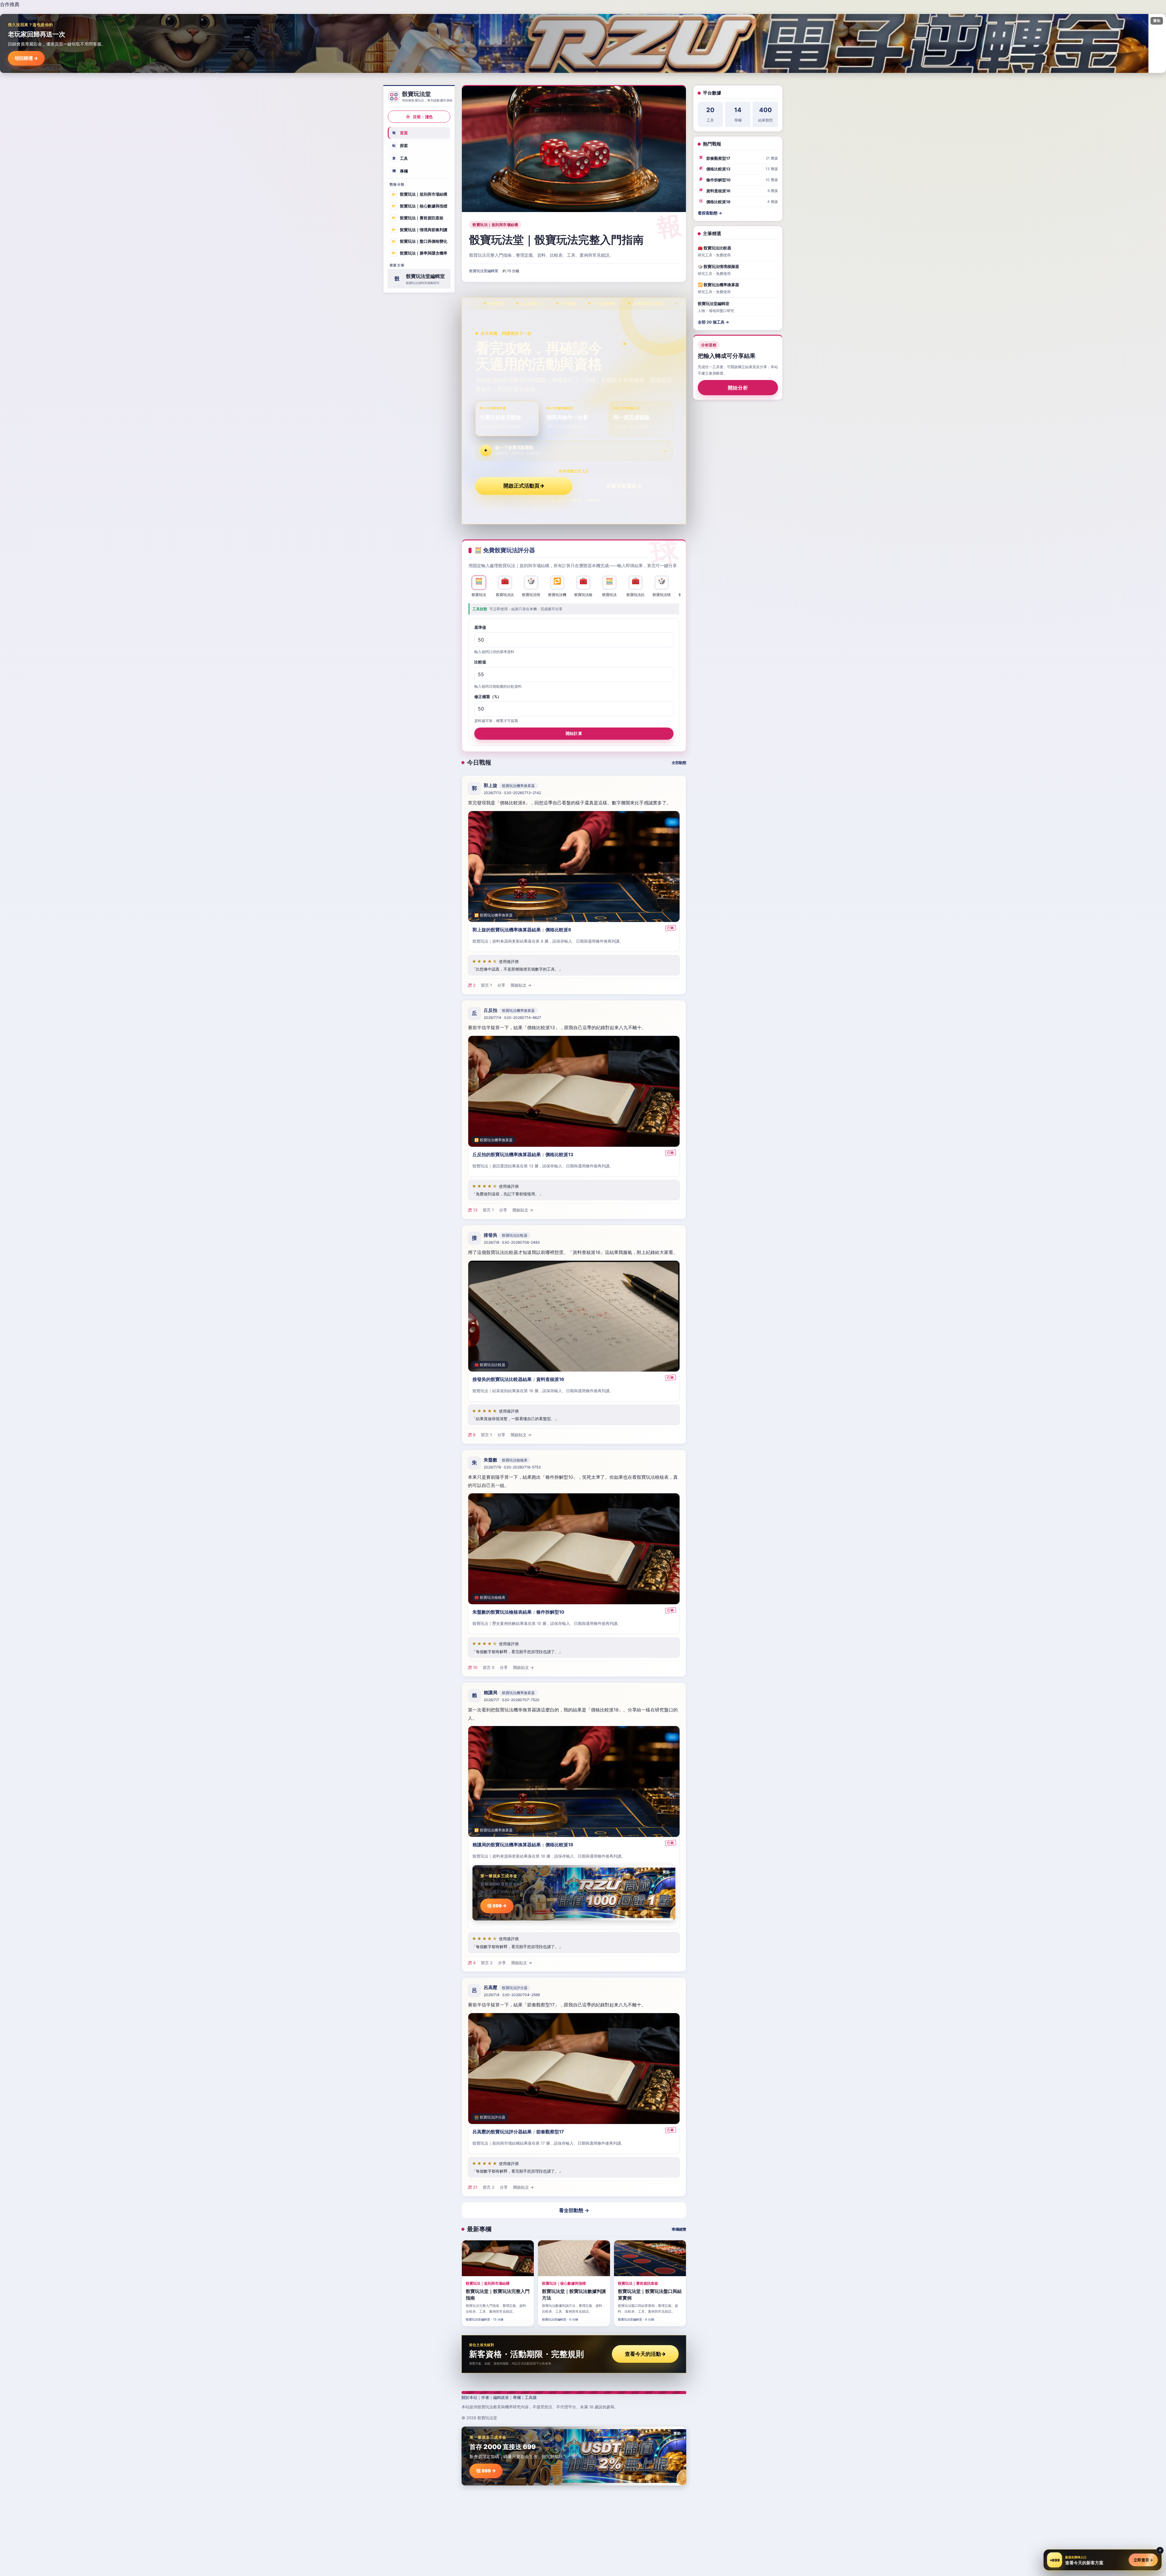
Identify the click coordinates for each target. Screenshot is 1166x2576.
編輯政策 (501, 2397)
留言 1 (486, 985)
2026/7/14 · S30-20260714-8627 (512, 1017)
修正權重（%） (488, 697)
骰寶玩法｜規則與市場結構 (419, 194)
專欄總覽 (679, 2229)
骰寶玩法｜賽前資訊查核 (418, 218)
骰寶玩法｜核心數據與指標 (419, 206)
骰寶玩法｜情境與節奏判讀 (419, 229)
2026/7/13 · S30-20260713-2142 (512, 793)
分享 (501, 985)
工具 (400, 158)
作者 (485, 2397)
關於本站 (469, 2397)
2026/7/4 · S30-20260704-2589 (512, 1995)
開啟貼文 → (521, 985)
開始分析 (738, 388)
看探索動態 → (710, 213)
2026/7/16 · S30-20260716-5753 (512, 1467)
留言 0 (489, 1667)
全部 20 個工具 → (713, 322)
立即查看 (1143, 2560)
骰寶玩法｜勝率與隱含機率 (419, 253)
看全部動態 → (574, 2210)
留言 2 (487, 1963)
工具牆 (531, 2397)
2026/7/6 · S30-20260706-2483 (512, 1242)
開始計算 (574, 733)
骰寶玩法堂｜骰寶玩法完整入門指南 (556, 240)
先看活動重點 (624, 486)
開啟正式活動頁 (524, 486)
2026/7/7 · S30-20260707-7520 (512, 1700)
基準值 (480, 627)
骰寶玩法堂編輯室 (484, 271)
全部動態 (679, 763)
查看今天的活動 (645, 2354)
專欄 (400, 171)
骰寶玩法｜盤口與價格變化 (419, 241)
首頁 (400, 133)
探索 (400, 146)
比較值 (480, 662)
